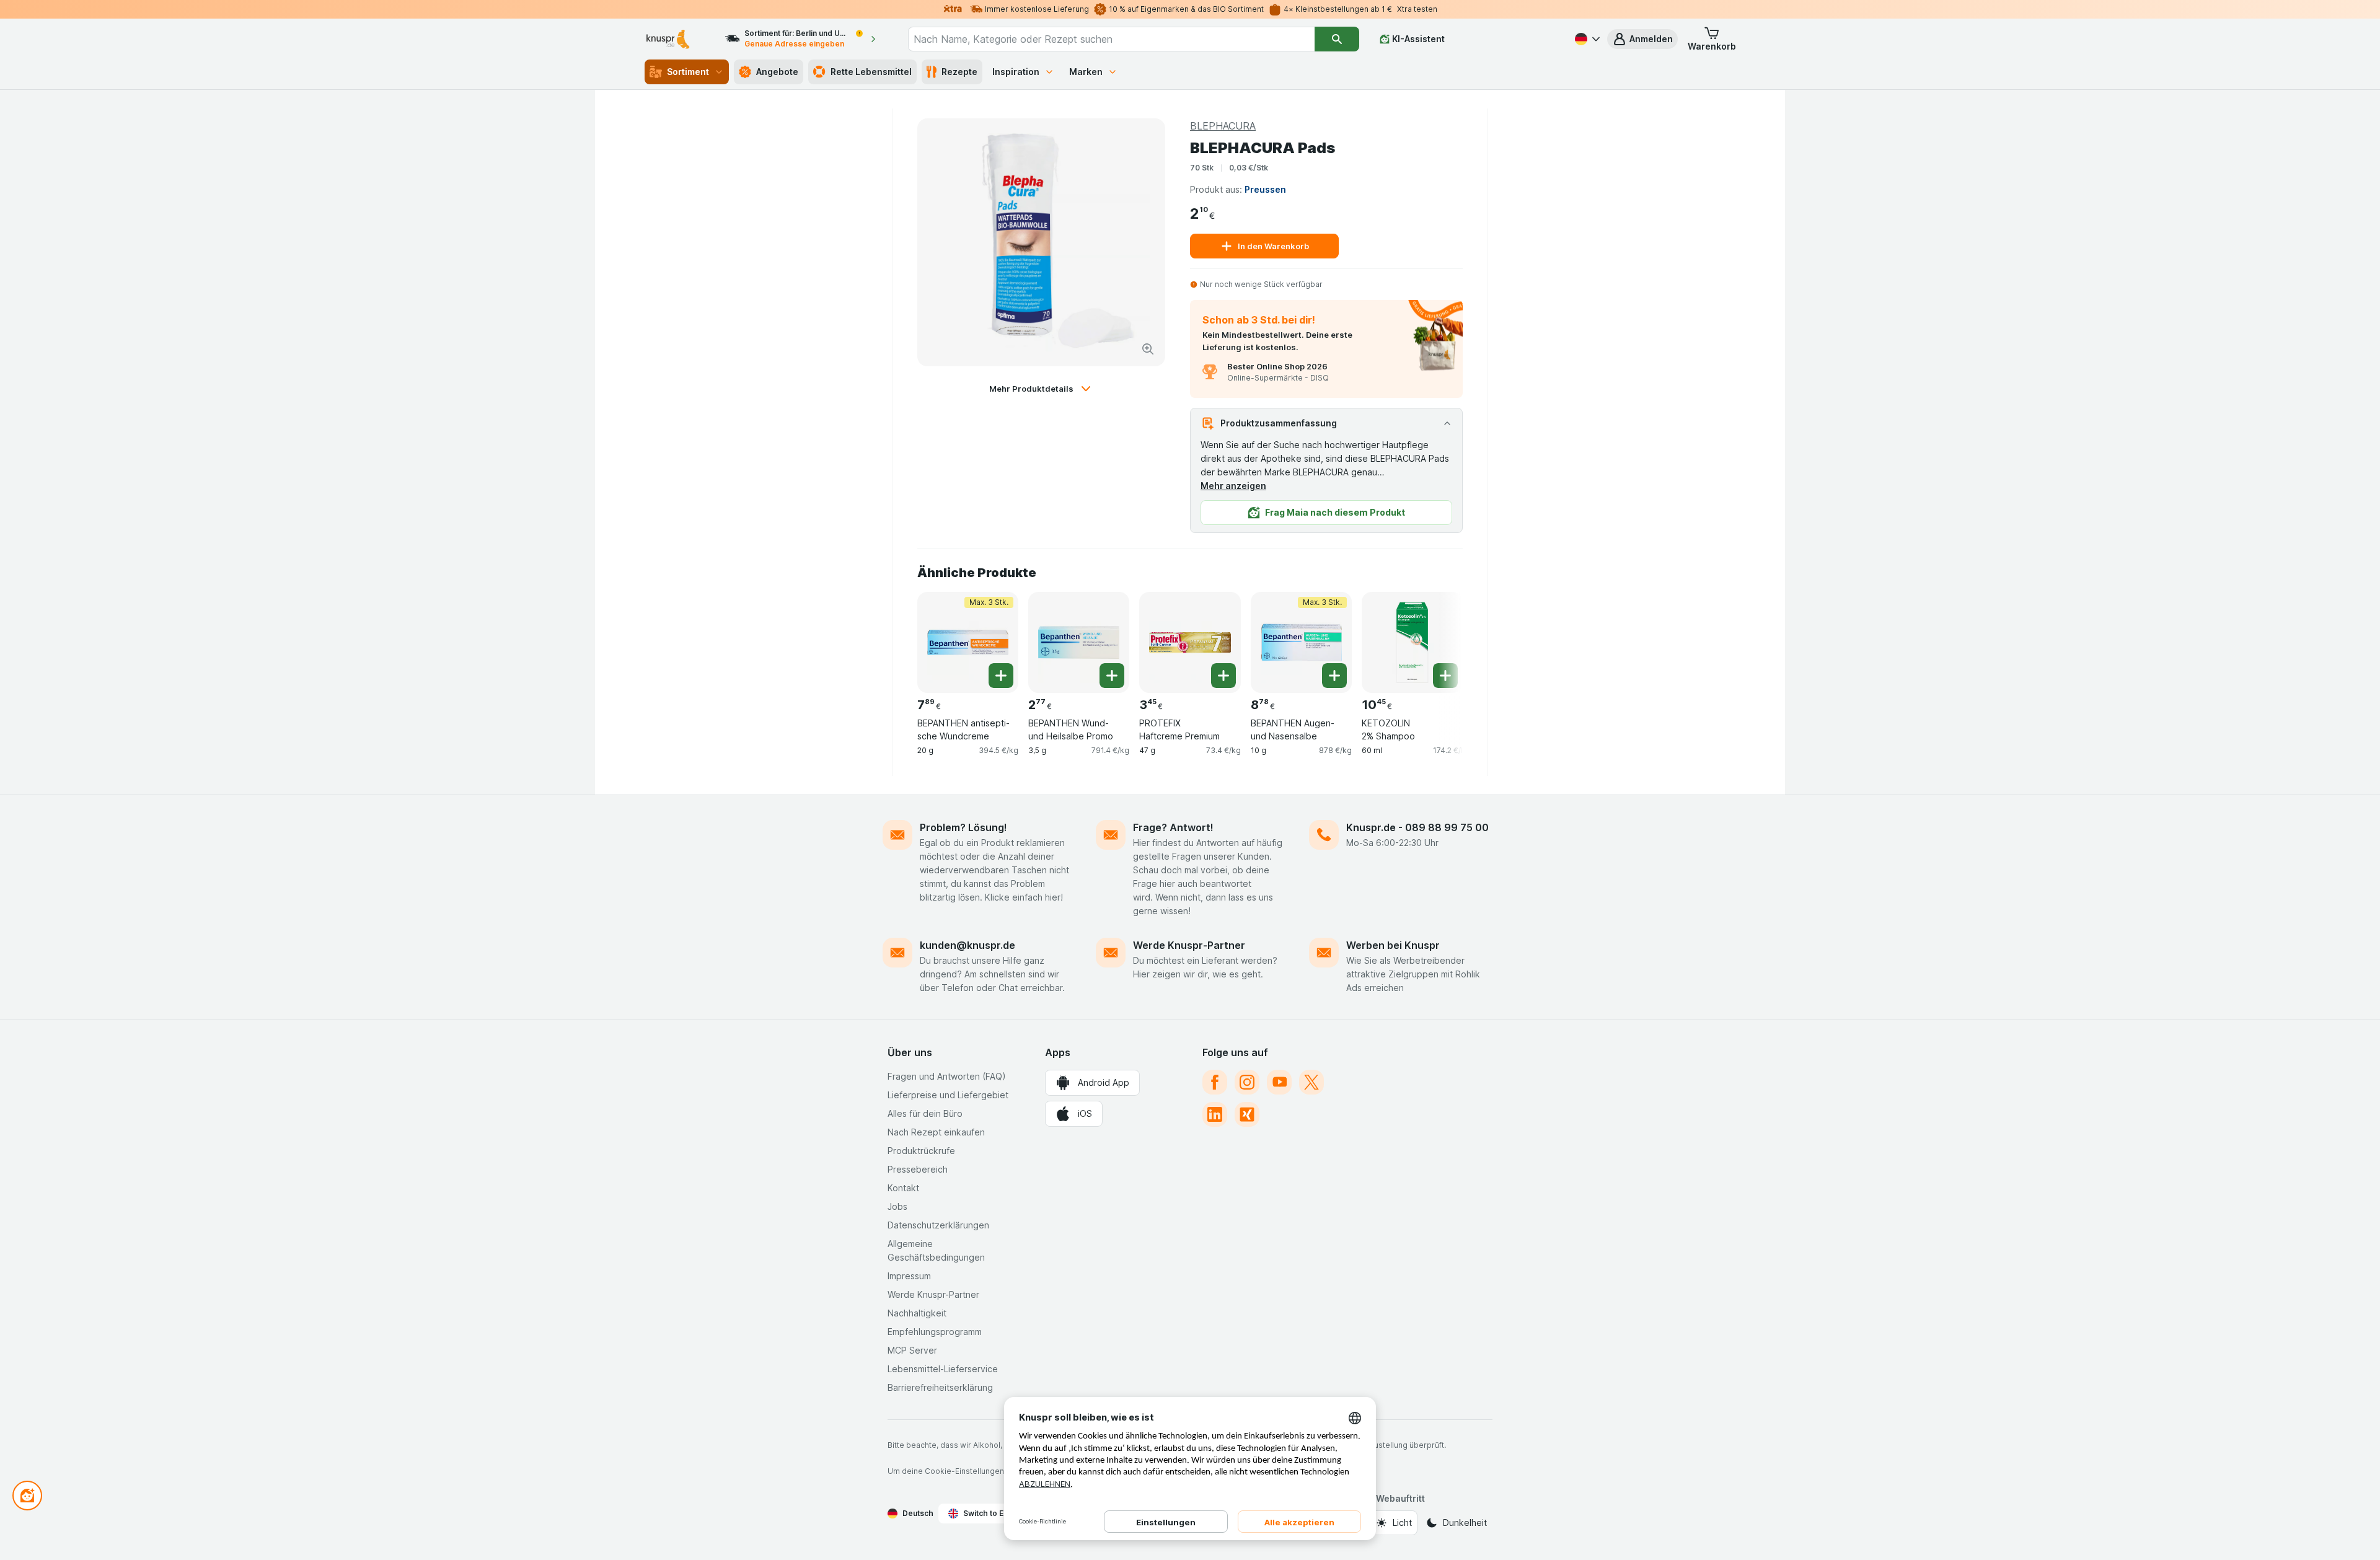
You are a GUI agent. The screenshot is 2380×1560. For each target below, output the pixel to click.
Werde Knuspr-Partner (1189, 945)
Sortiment (688, 72)
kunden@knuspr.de (967, 945)
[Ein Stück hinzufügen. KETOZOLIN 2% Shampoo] (1445, 676)
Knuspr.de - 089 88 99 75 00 (1417, 827)
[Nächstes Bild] (1438, 638)
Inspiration (1016, 72)
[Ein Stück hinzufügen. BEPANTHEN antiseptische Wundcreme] (1001, 676)
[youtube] (1279, 1082)
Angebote (777, 72)
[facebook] (1215, 1082)
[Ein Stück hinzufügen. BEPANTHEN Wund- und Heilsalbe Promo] (1112, 676)
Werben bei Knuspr (1393, 945)
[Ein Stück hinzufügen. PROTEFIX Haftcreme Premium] (1223, 676)
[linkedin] (1215, 1114)
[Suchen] (1337, 39)
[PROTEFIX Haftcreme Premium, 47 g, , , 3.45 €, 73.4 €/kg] (1190, 642)
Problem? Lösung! (963, 827)
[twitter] (1311, 1082)
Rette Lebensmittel (871, 72)
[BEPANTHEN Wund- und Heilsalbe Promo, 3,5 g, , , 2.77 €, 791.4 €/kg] (1079, 642)
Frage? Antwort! (1173, 827)
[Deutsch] (1586, 39)
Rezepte (959, 72)
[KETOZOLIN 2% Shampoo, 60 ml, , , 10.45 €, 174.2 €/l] (1412, 642)
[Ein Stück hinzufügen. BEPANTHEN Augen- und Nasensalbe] (1334, 676)
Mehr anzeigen (1233, 486)
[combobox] (1111, 39)
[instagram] (1247, 1082)
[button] (1642, 39)
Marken (1086, 72)
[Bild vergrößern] (1148, 349)
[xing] (1247, 1114)
